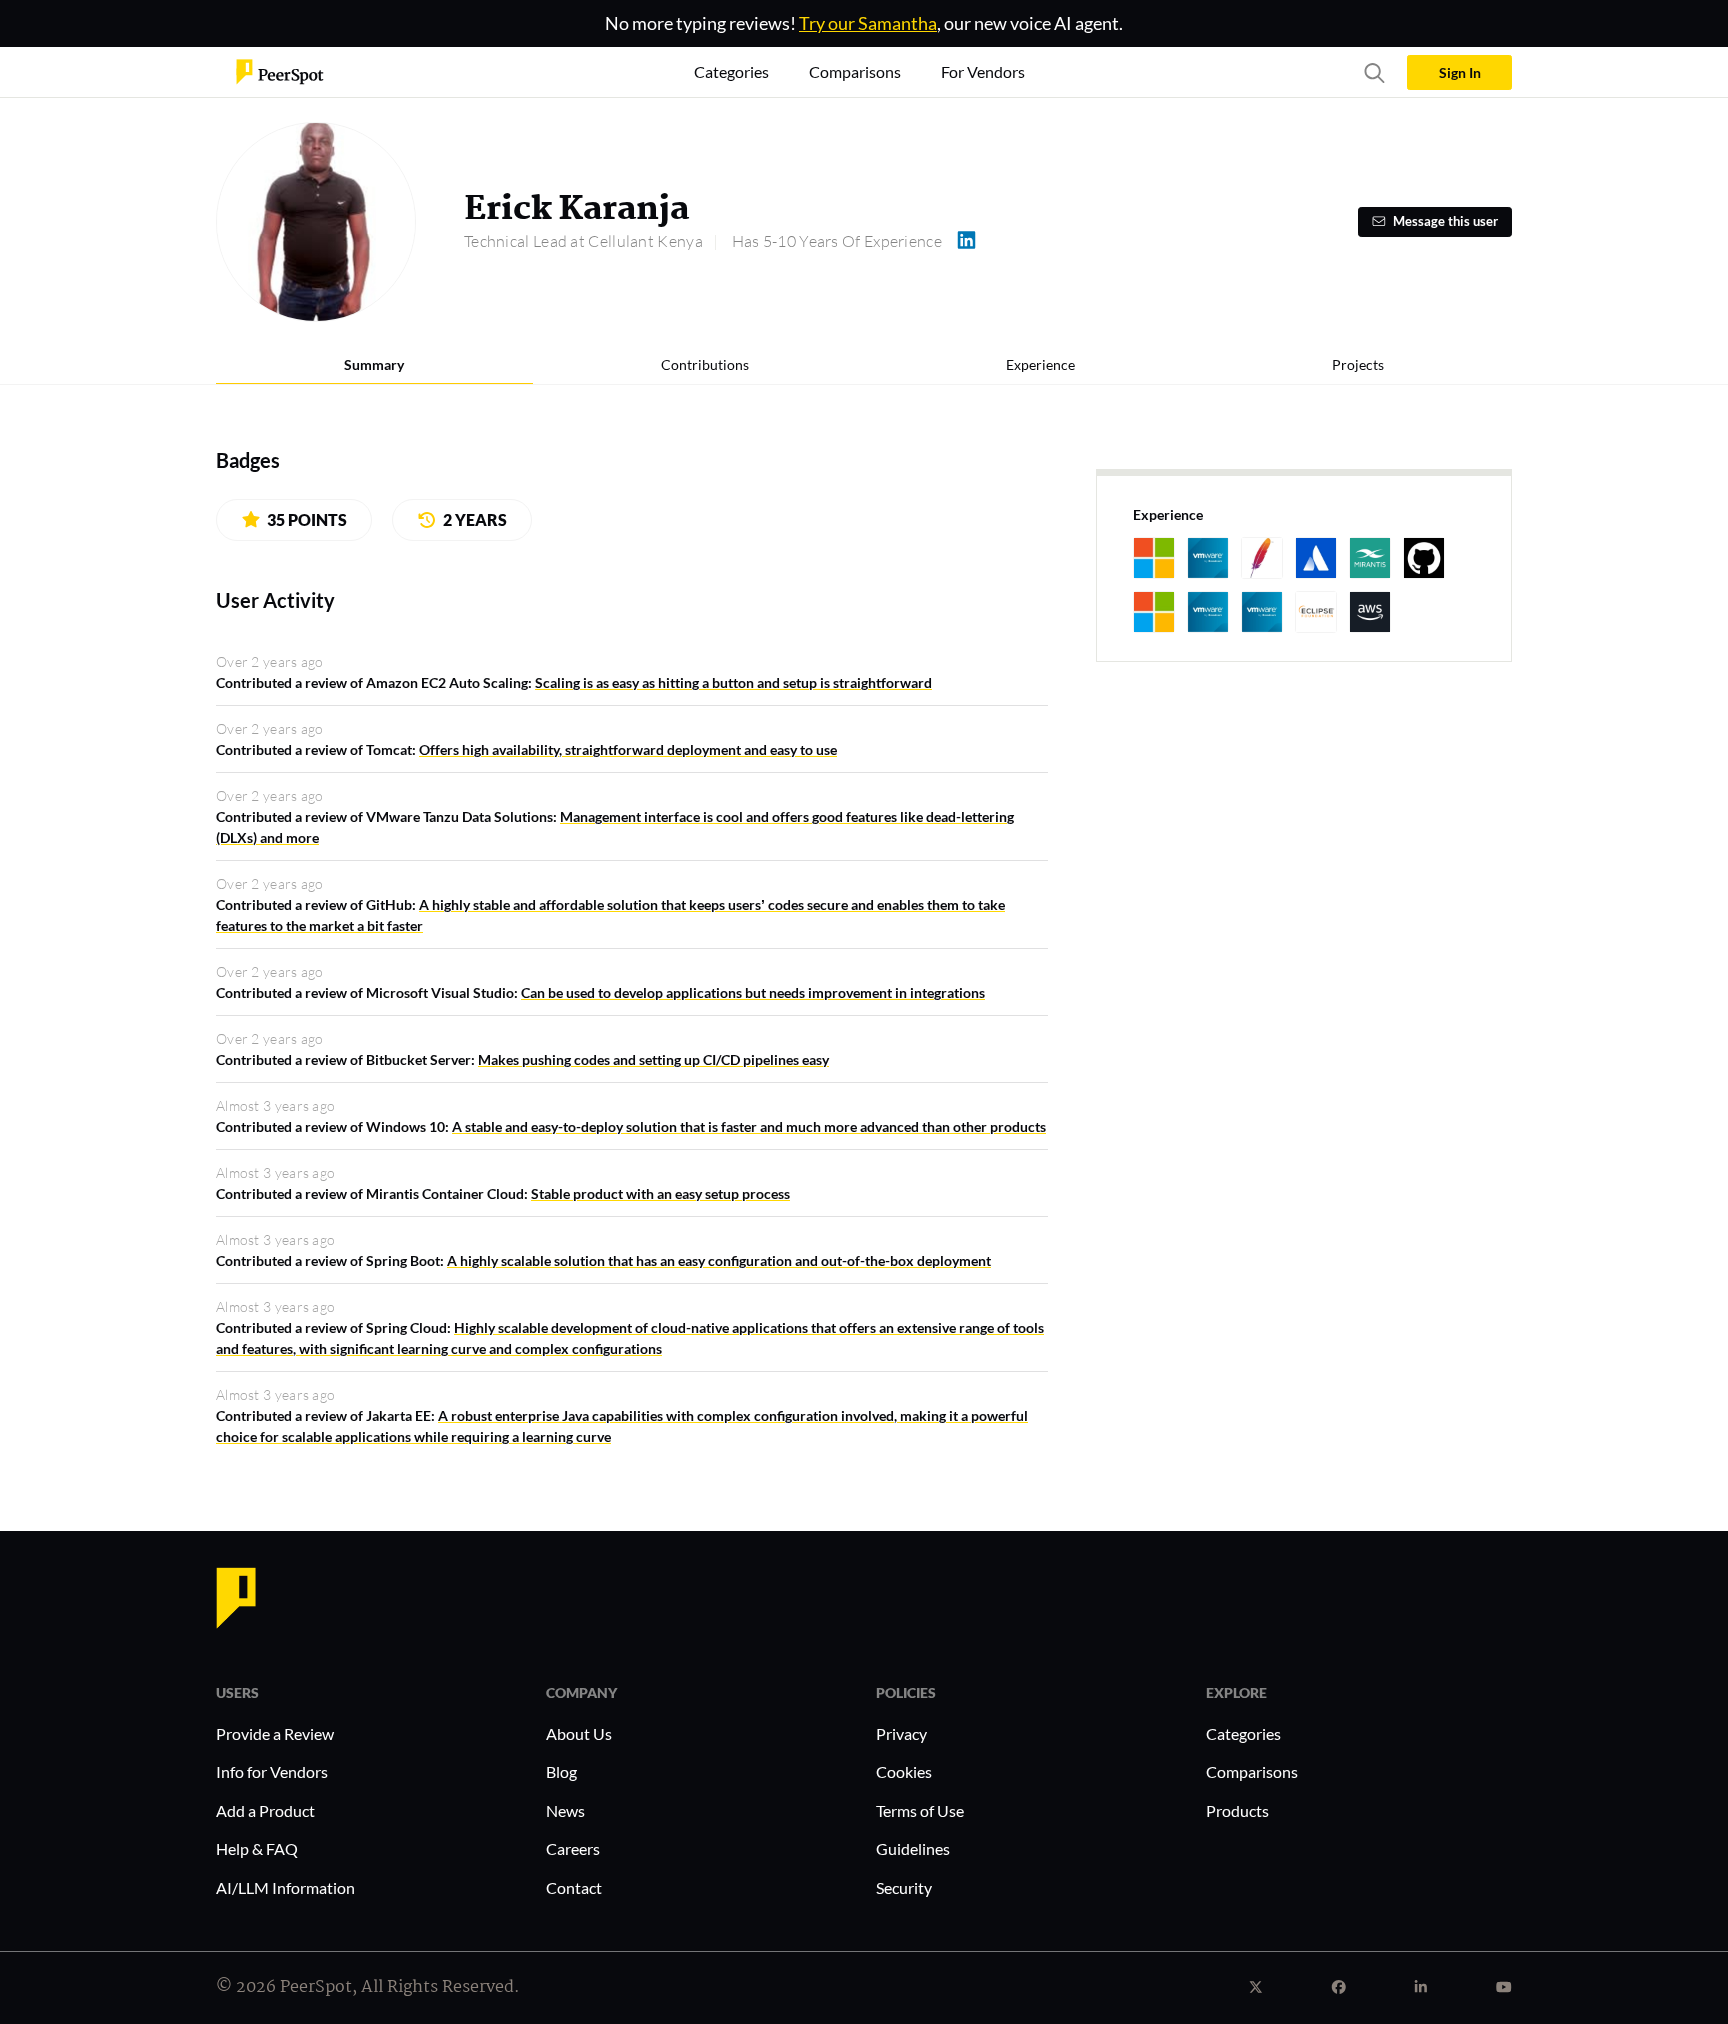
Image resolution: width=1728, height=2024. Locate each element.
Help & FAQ (257, 1848)
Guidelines (913, 1848)
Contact (574, 1887)
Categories (1243, 1733)
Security (904, 1887)
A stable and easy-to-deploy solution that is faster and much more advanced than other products (749, 1126)
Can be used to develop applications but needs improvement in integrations (753, 992)
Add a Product (265, 1810)
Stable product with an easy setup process (660, 1193)
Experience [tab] (1040, 364)
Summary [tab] (374, 364)
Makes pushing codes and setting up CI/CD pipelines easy (653, 1059)
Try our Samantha (868, 23)
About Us (579, 1733)
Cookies (904, 1771)
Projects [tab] (1358, 364)
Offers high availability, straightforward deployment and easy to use (628, 749)
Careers (573, 1848)
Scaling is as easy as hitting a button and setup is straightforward (733, 682)
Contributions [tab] (705, 364)
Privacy (901, 1733)
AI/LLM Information (285, 1887)
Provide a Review (275, 1733)
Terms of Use (920, 1810)
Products (1237, 1810)
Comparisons (1252, 1771)
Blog (561, 1771)
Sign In (1460, 72)
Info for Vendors (272, 1771)
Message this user (1445, 221)
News (565, 1810)
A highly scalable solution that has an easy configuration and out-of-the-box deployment (719, 1260)
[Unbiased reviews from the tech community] (280, 70)
